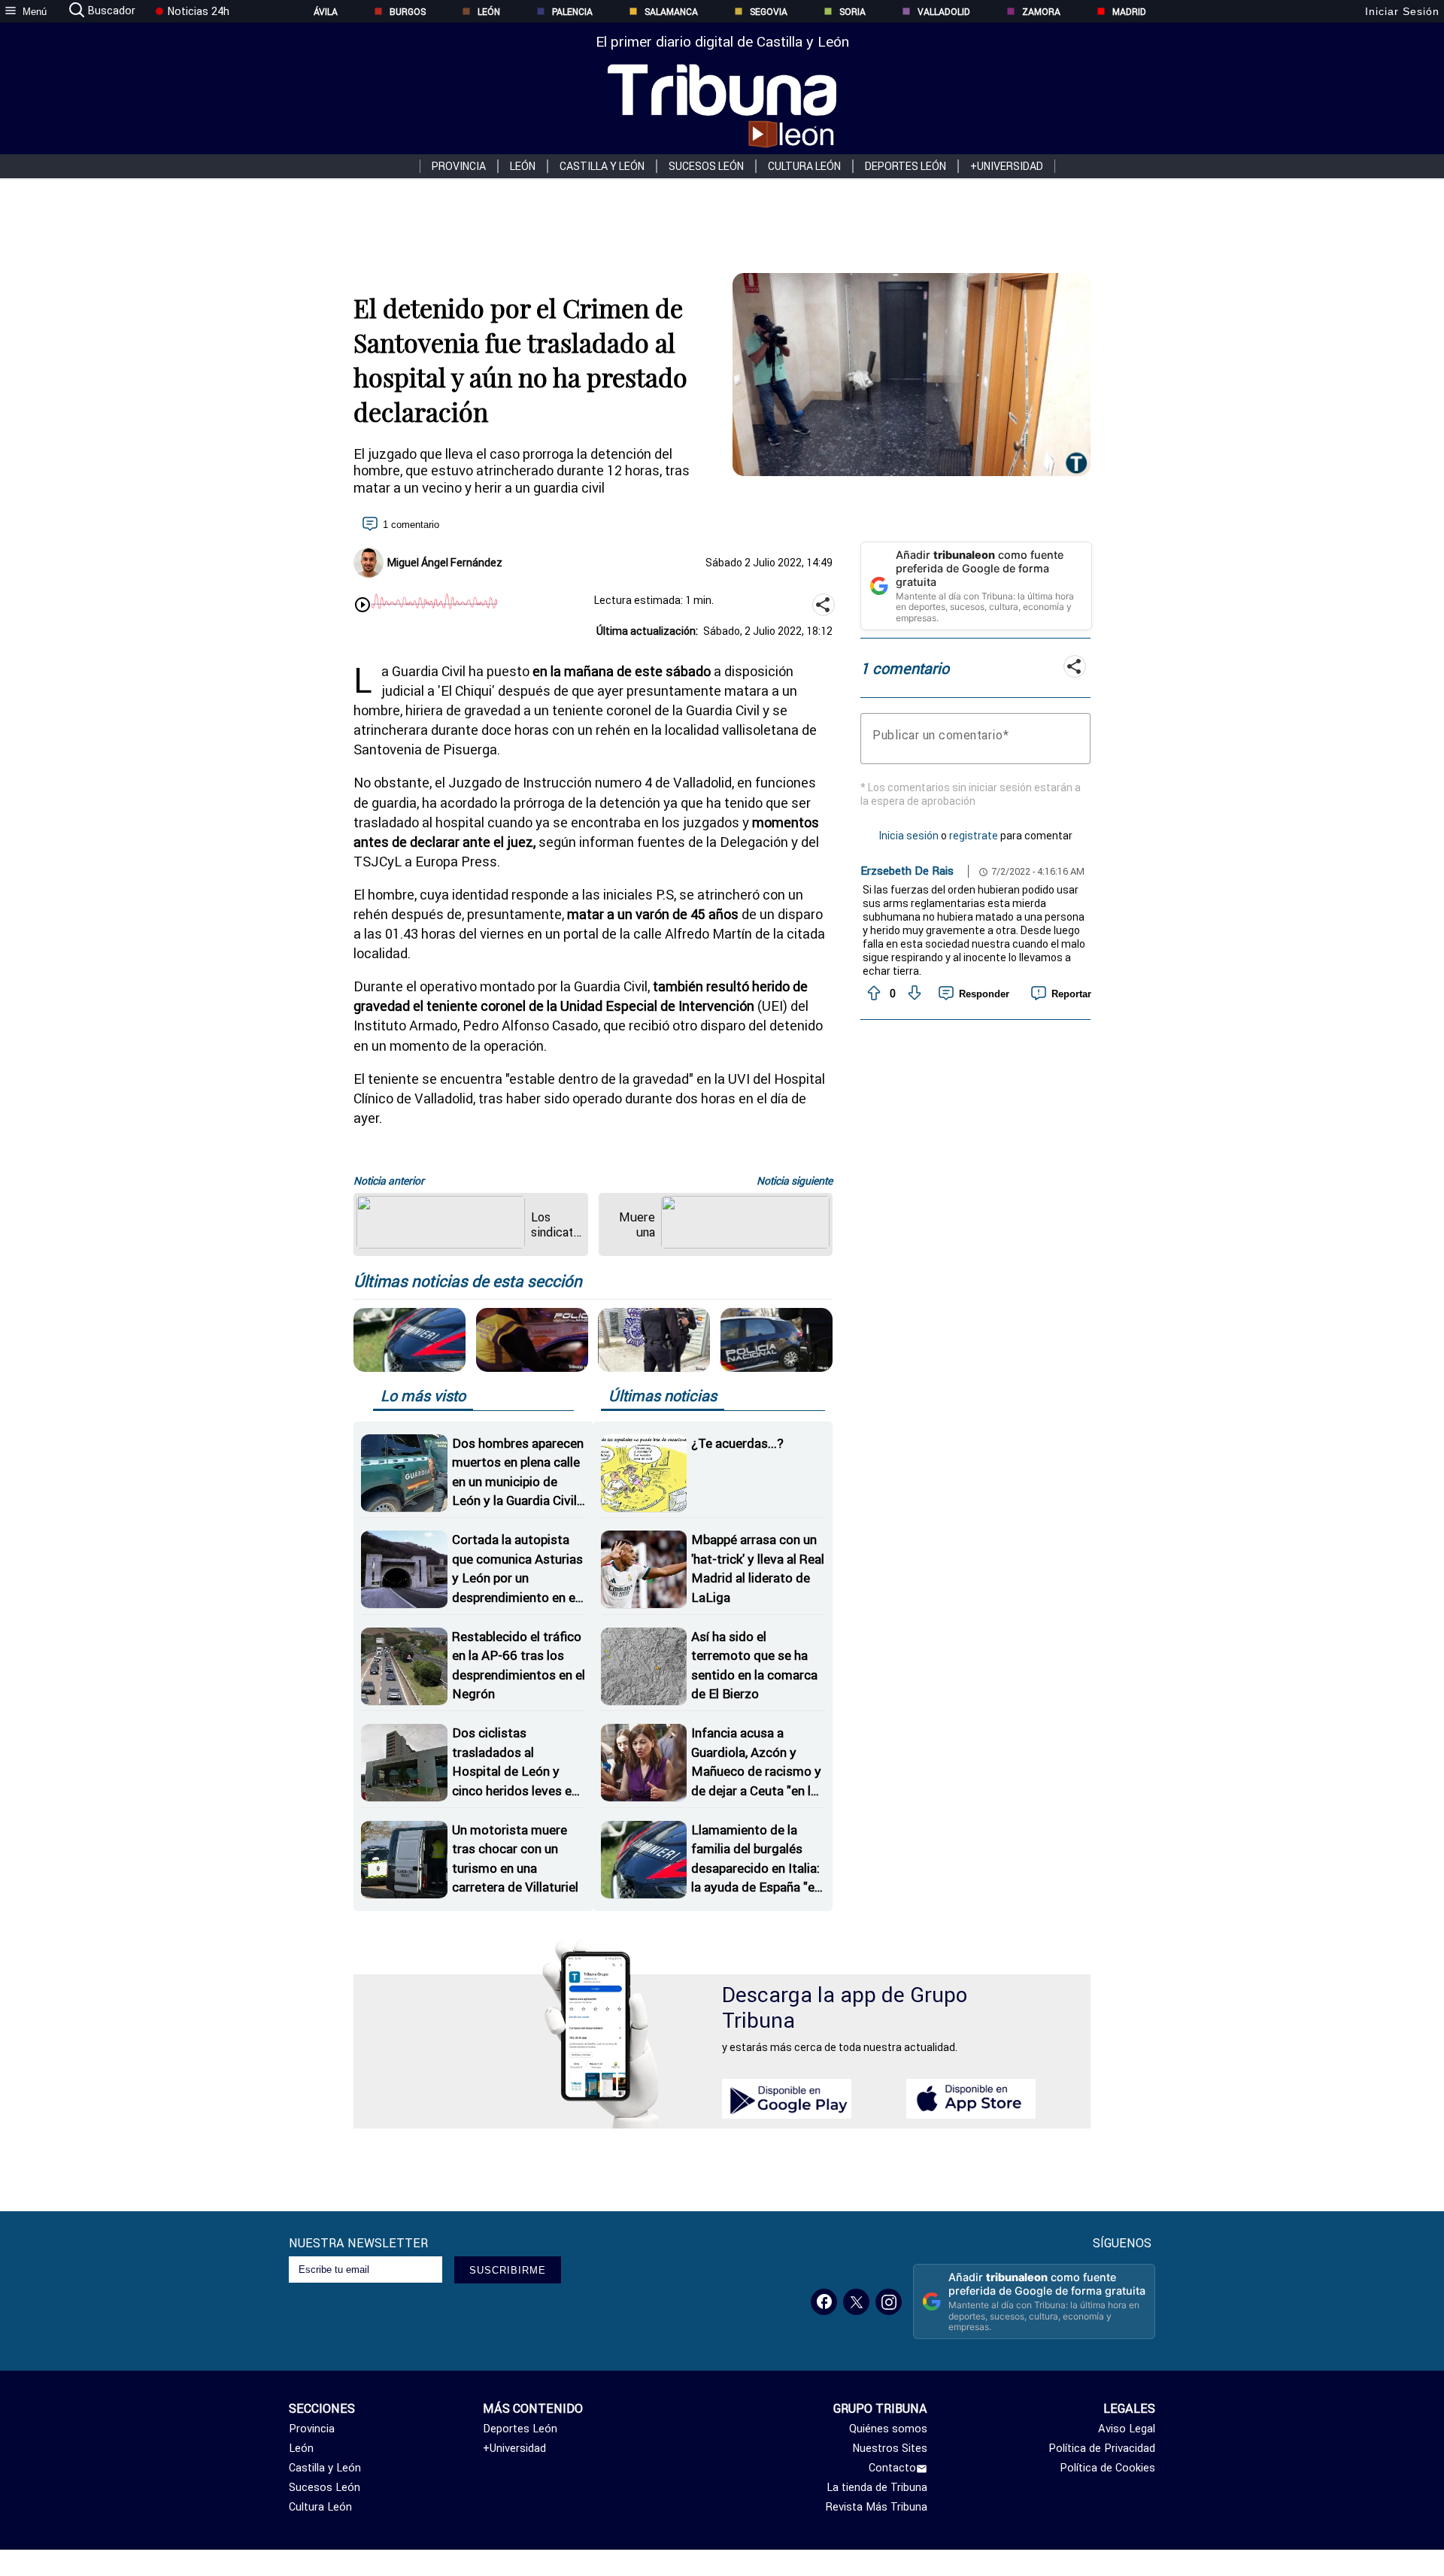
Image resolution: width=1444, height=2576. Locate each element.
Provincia (459, 166)
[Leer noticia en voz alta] (363, 606)
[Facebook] (824, 2302)
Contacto (892, 2468)
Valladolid (944, 12)
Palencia (572, 12)
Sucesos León (706, 166)
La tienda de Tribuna (877, 2487)
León (489, 12)
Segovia (769, 12)
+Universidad (1007, 166)
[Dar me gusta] (872, 994)
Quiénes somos (888, 2429)
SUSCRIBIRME (508, 2270)
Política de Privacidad (1102, 2448)
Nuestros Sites (890, 2448)
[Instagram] (889, 2302)
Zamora (1041, 12)
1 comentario (411, 525)
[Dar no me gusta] (913, 994)
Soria (852, 12)
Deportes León (906, 166)
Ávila (326, 12)
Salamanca (671, 12)
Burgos (408, 12)
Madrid (1129, 12)
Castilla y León (602, 166)
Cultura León (804, 166)
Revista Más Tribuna (877, 2507)
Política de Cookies (1107, 2468)
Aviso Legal (1127, 2429)
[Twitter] (856, 2302)
